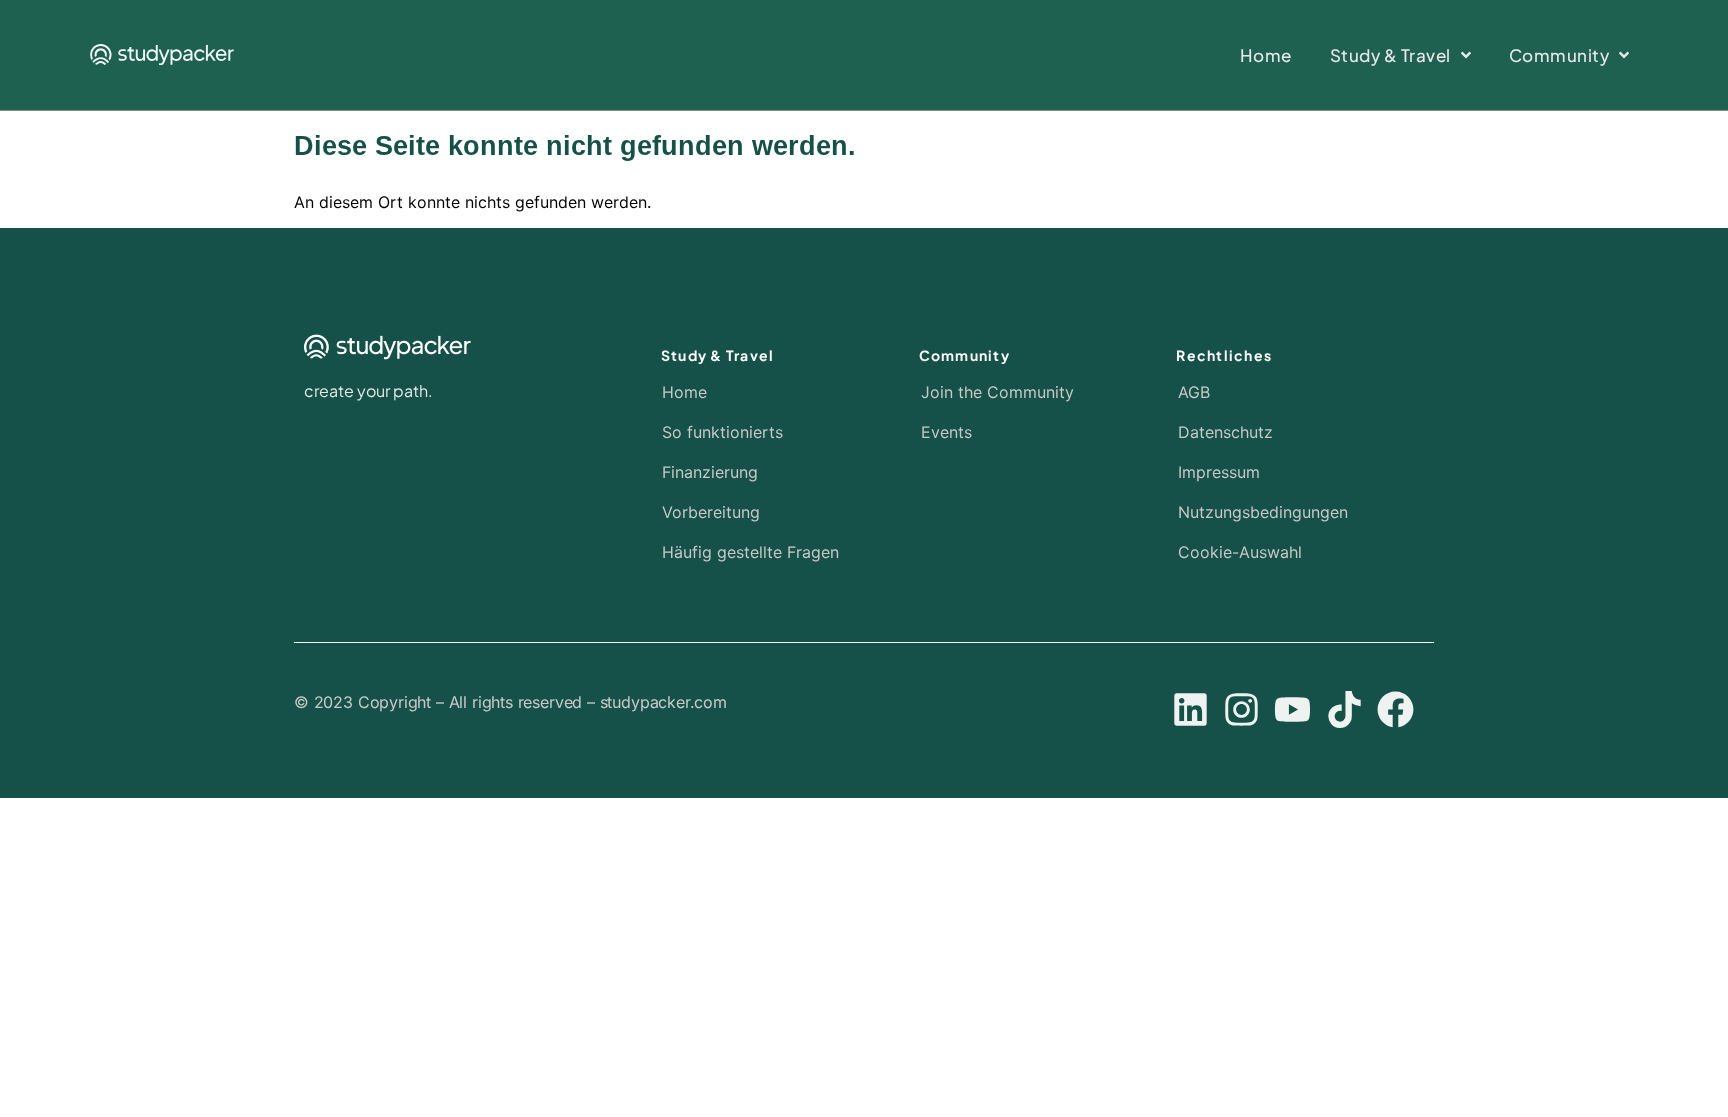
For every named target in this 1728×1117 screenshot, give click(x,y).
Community (964, 355)
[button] (1286, 552)
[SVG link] (162, 54)
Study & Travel (718, 355)
